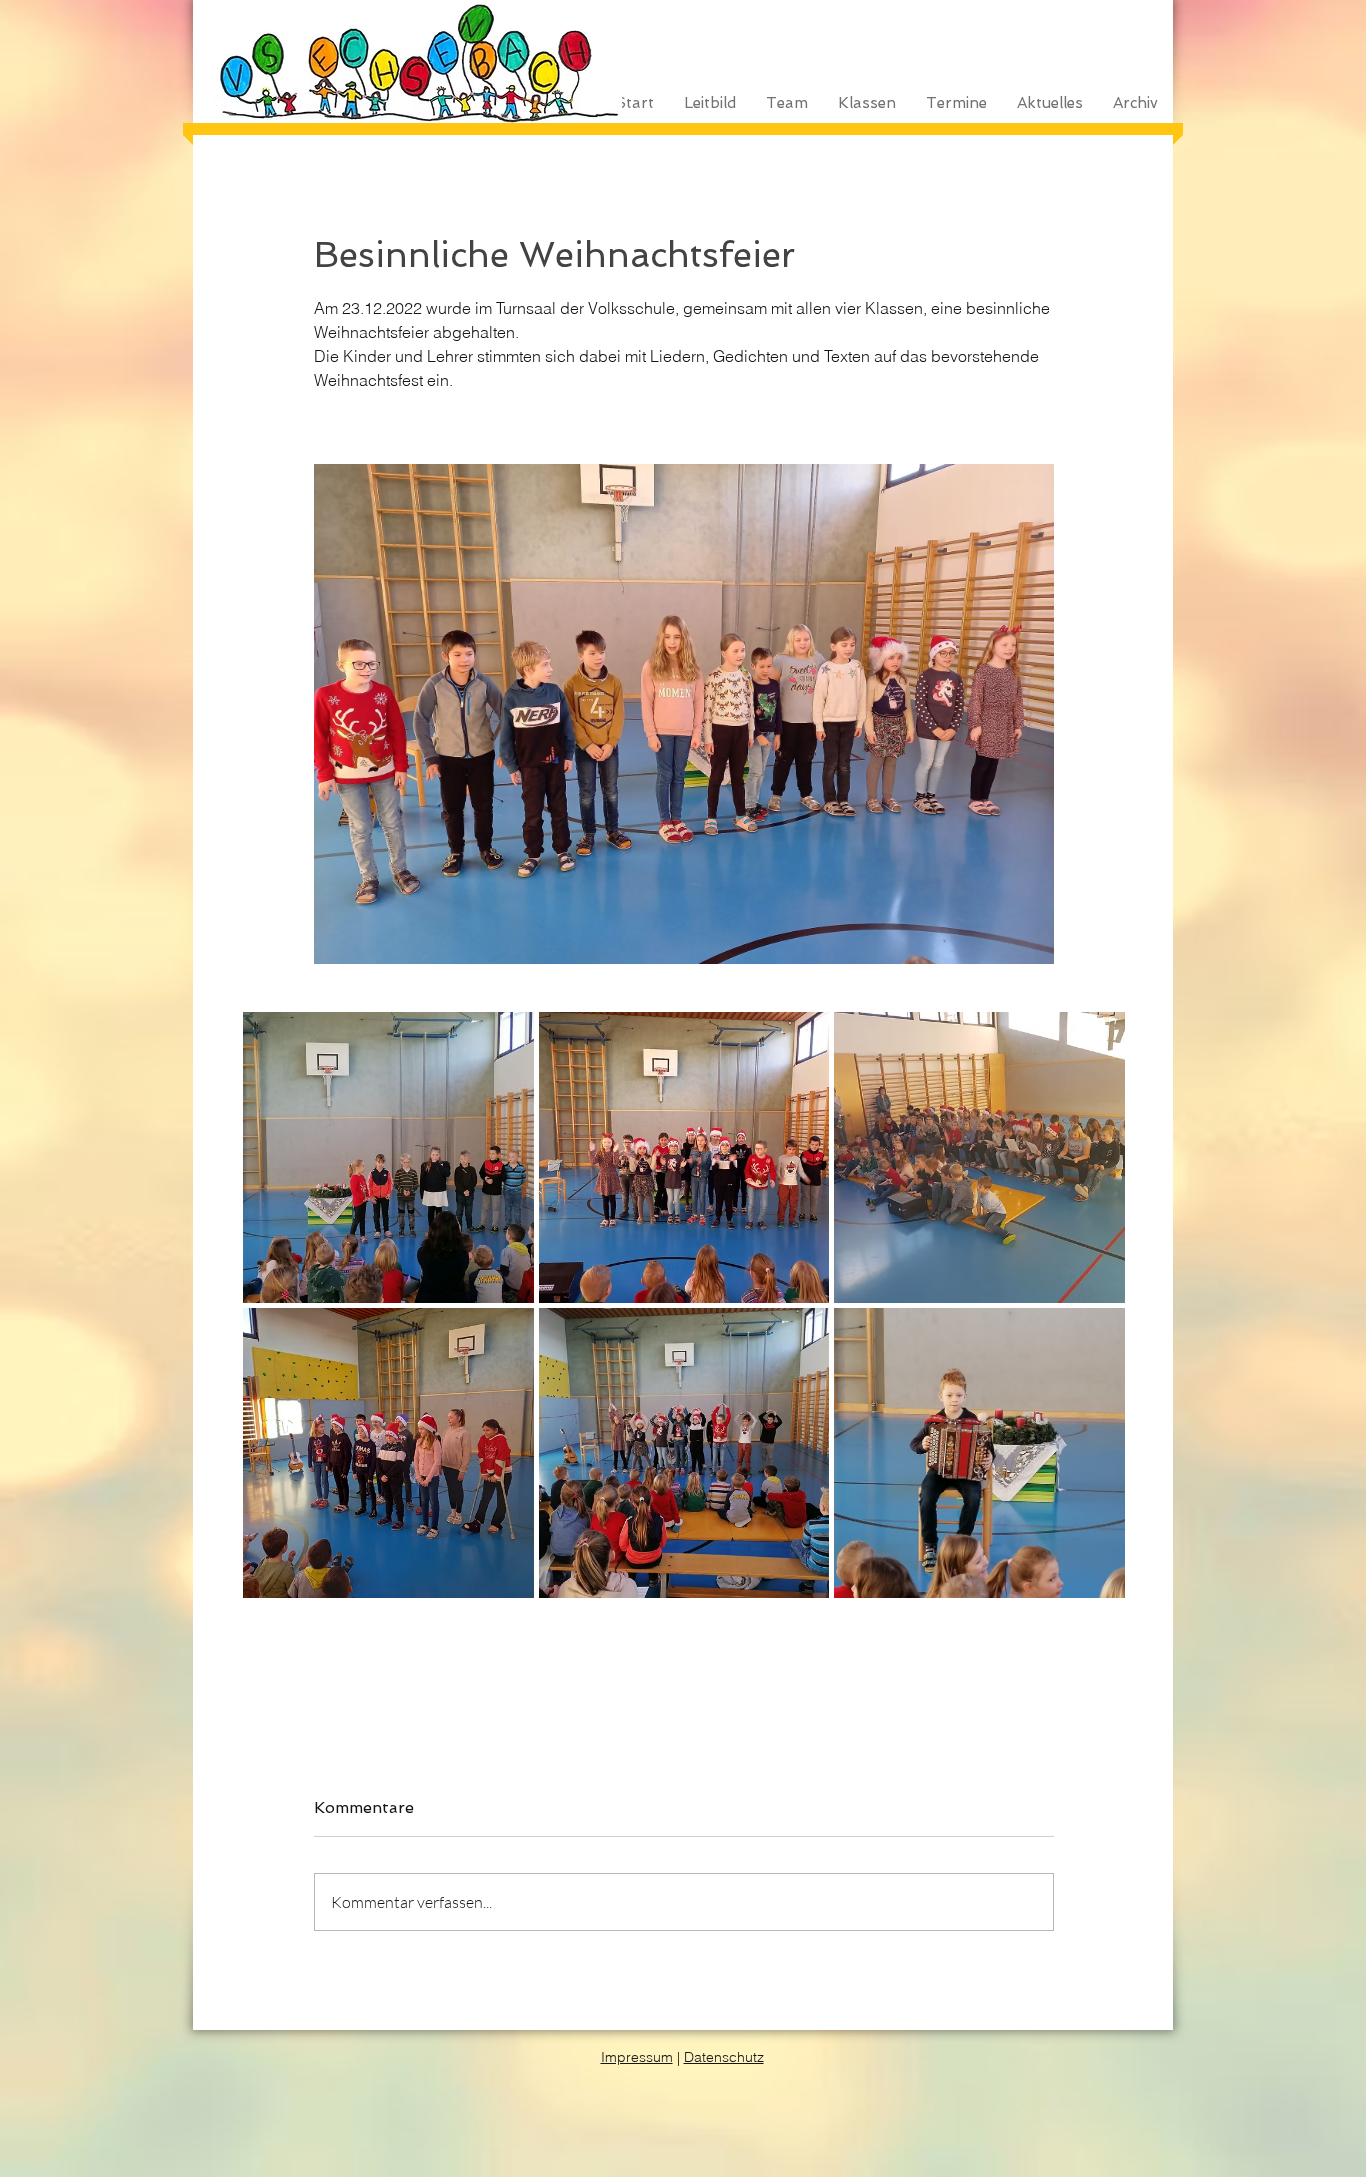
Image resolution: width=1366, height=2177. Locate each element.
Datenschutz (724, 2057)
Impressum (637, 2057)
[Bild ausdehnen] (684, 714)
